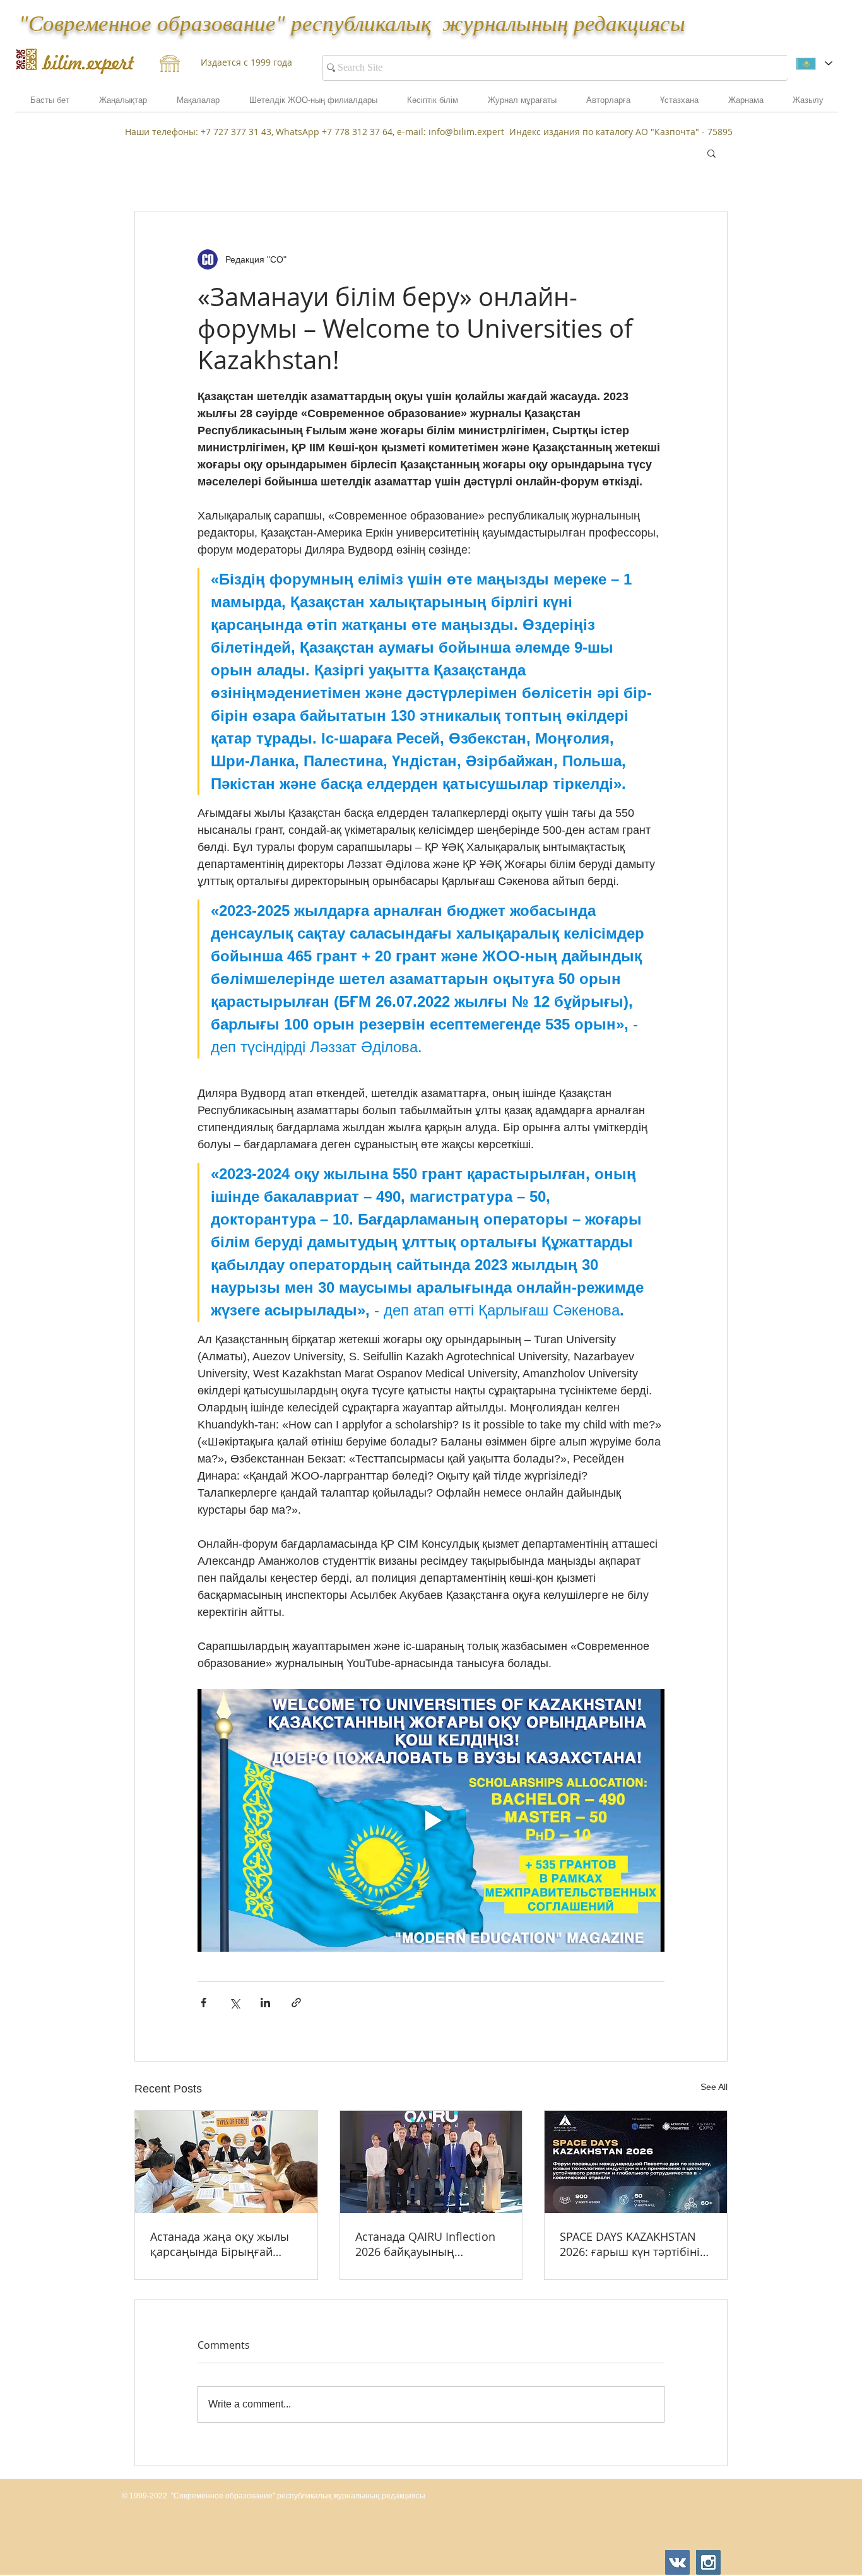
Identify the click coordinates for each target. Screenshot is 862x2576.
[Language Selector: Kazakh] (814, 63)
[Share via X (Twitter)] (234, 2003)
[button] (746, 104)
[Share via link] (296, 2003)
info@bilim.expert (466, 132)
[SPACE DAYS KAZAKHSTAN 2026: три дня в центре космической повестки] (636, 2162)
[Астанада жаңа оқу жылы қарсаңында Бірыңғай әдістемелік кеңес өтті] (226, 2162)
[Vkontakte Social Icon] (677, 2562)
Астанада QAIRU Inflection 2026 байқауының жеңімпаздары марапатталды (425, 2244)
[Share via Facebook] (204, 2003)
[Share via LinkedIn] (265, 2003)
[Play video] (431, 1820)
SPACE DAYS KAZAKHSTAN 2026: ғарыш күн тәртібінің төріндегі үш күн (634, 2244)
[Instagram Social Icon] (708, 2562)
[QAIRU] (431, 2162)
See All (714, 2087)
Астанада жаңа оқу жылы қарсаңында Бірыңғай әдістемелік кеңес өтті (220, 2244)
